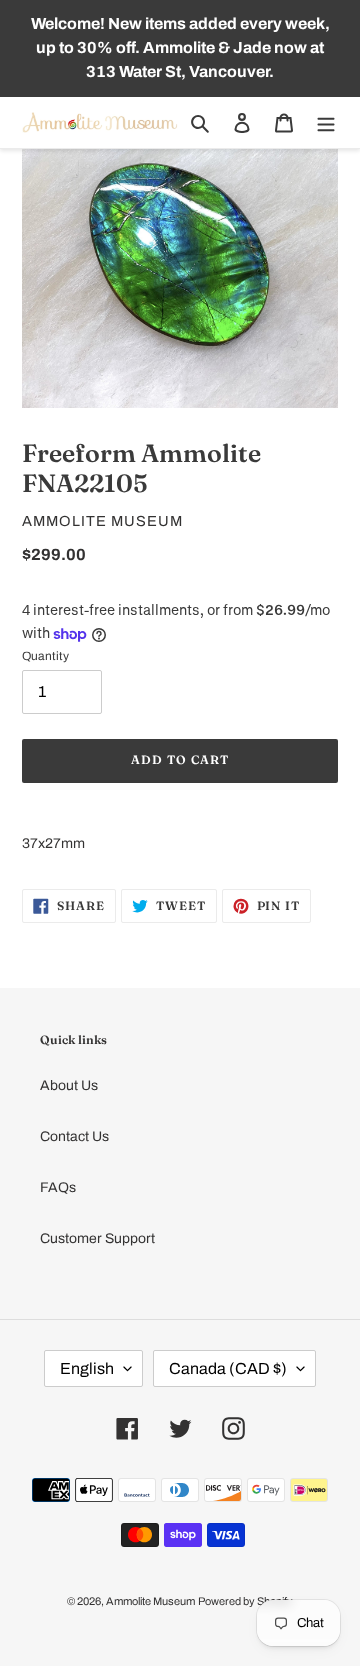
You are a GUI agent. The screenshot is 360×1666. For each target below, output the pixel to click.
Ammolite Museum (150, 1601)
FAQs (58, 1187)
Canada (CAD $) (228, 1368)
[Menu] (326, 122)
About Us (69, 1085)
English (87, 1368)
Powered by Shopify (245, 1601)
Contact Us (74, 1136)
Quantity (45, 656)
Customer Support (97, 1238)
